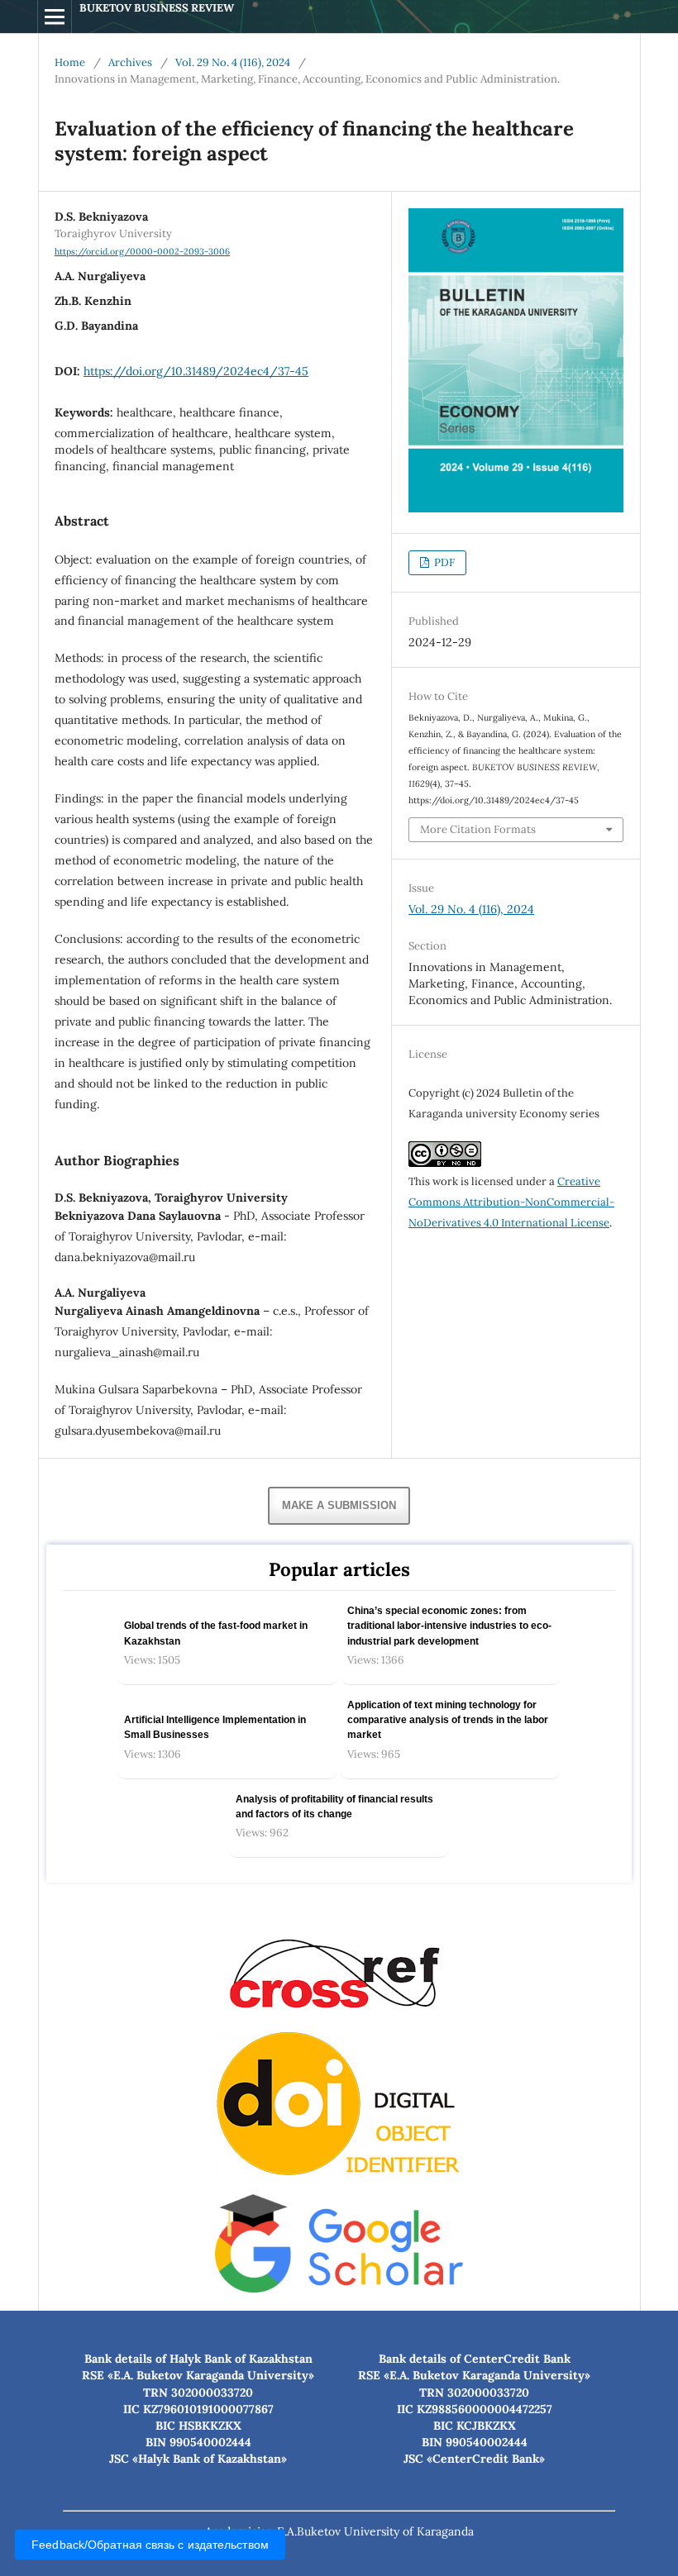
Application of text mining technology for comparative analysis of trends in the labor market (448, 1720)
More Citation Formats (478, 829)
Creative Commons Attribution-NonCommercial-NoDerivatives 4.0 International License (511, 1202)
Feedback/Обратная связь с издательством (150, 2545)
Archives (130, 62)
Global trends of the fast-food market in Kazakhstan (216, 1633)
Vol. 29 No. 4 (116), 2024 (233, 62)
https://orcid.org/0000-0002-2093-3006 (142, 251)
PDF (443, 562)
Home (70, 62)
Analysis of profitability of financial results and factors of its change (334, 1807)
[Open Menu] (55, 17)
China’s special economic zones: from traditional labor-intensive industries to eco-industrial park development (449, 1626)
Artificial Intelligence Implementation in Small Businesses (215, 1727)
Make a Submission (339, 1505)
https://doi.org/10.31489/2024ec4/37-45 (196, 371)
